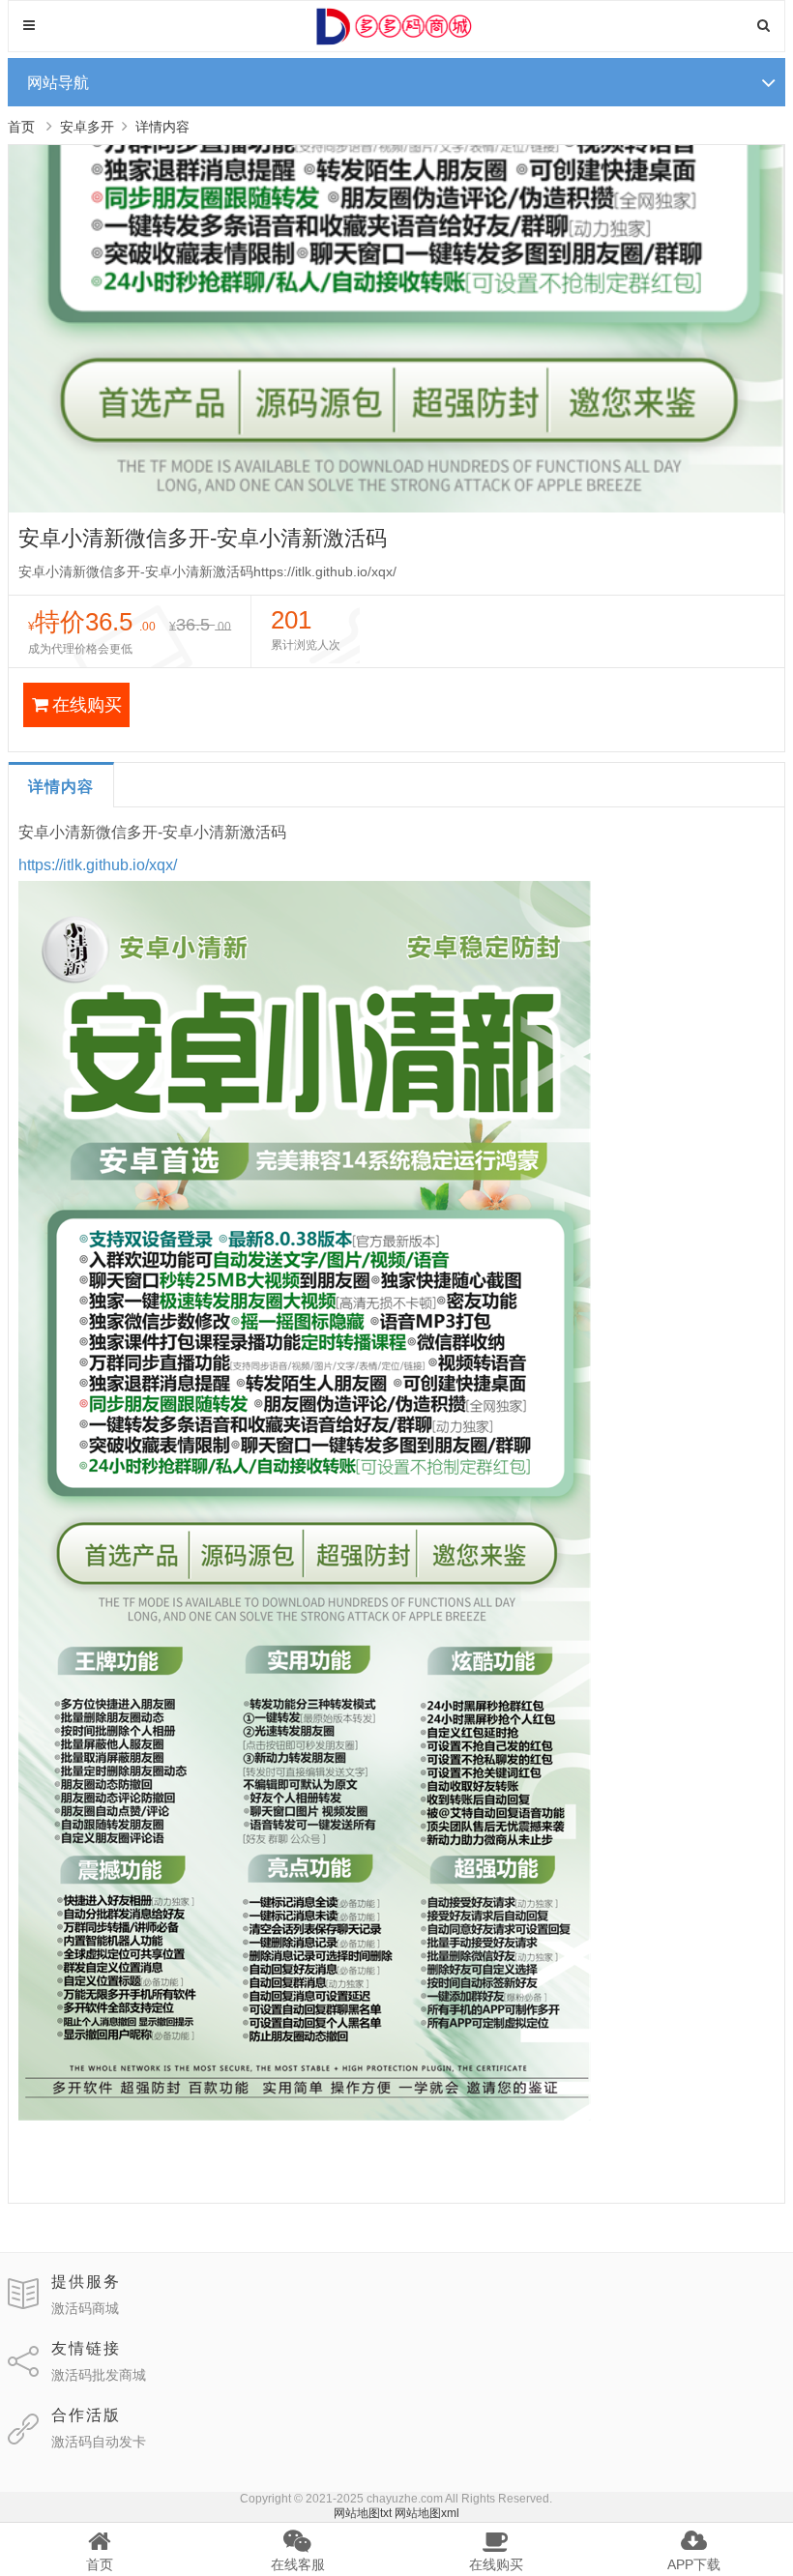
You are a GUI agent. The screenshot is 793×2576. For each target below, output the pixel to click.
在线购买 (87, 705)
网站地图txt (363, 2513)
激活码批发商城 (99, 2375)
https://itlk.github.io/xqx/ (98, 865)
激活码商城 (85, 2308)
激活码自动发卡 (99, 2442)
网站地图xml (427, 2513)
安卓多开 (87, 127)
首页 (21, 127)
